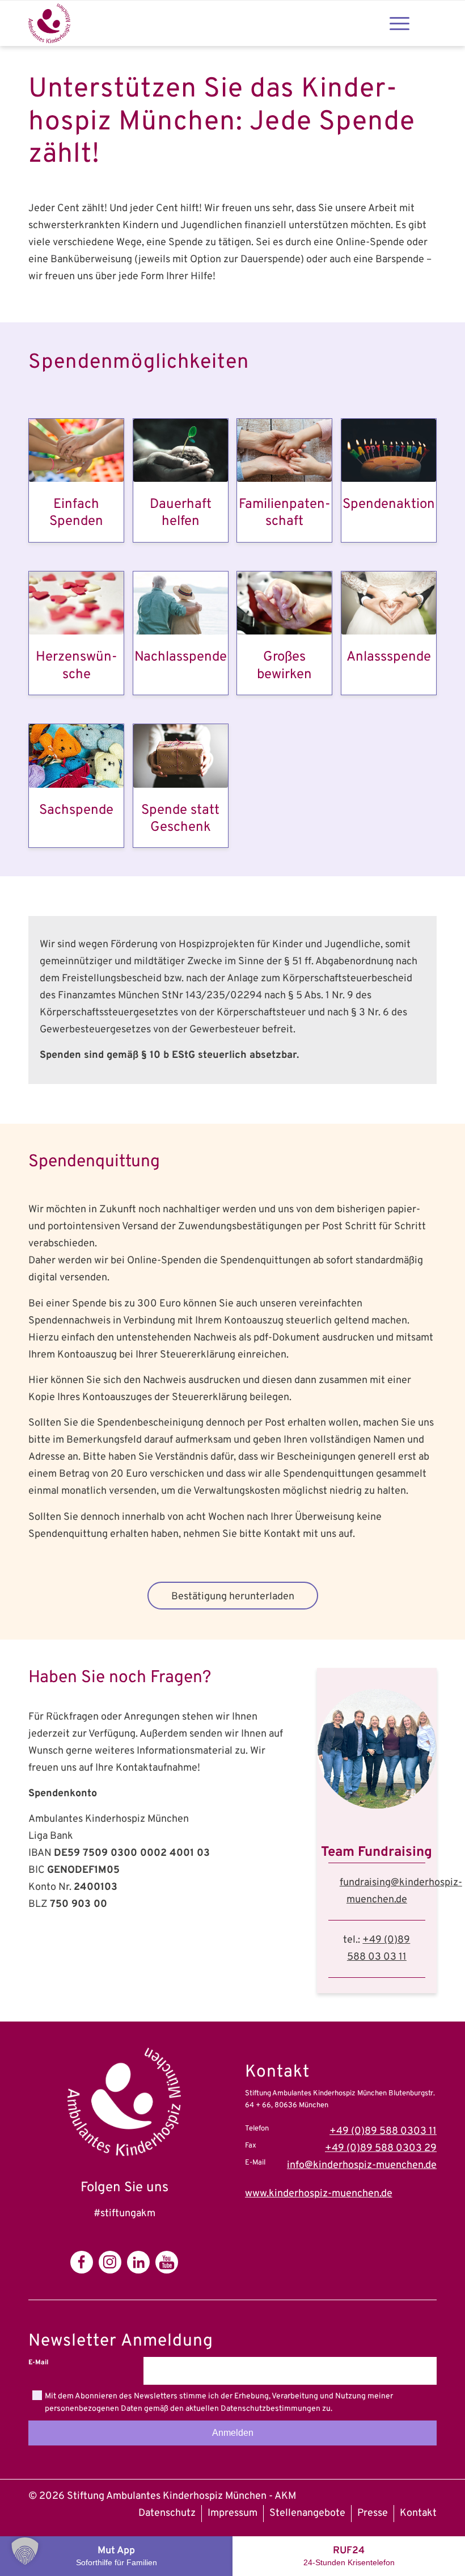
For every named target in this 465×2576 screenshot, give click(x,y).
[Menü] (400, 23)
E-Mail (38, 2363)
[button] (25, 2551)
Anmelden (233, 2433)
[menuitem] (167, 2514)
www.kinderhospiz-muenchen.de (319, 2194)
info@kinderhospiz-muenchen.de (362, 2165)
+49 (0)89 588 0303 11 (383, 2131)
